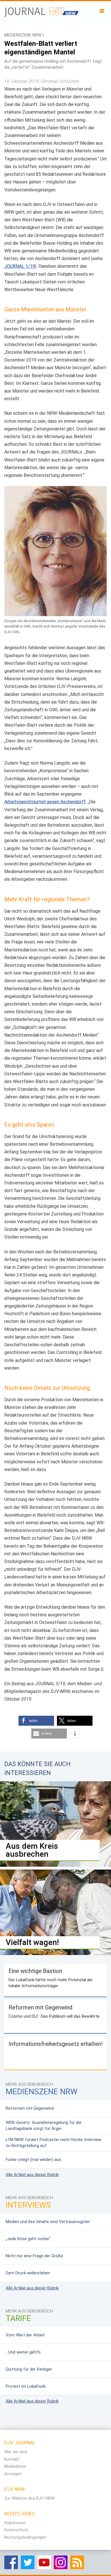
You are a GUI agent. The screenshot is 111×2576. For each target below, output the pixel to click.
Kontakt (12, 2459)
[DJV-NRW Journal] (42, 10)
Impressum (15, 2523)
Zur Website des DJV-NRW (29, 2498)
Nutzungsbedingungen (25, 2537)
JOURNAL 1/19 (20, 266)
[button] (36, 1721)
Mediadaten (15, 2466)
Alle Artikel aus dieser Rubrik (32, 2175)
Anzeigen (13, 2474)
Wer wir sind (16, 2452)
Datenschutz (16, 2530)
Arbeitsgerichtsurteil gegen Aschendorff (45, 802)
